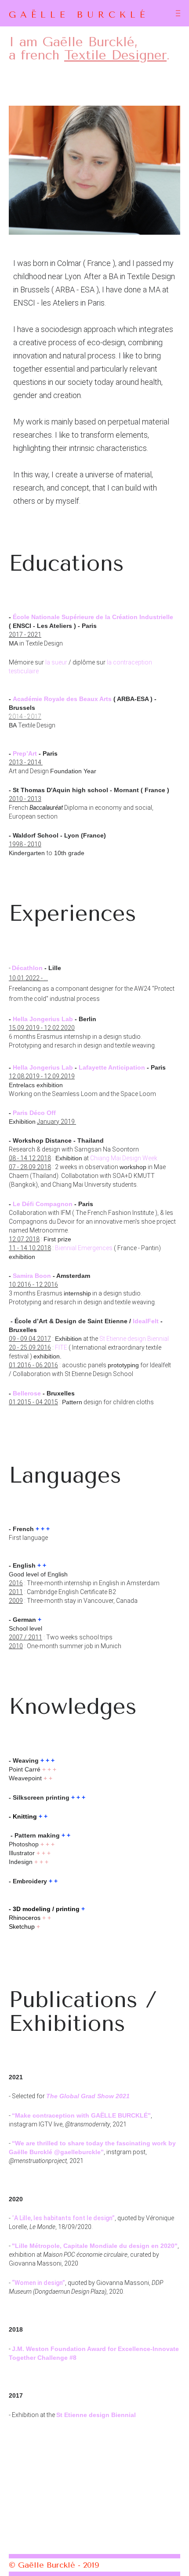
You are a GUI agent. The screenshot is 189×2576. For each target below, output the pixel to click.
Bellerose (27, 1393)
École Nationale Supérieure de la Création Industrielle (93, 617)
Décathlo (27, 968)
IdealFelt (146, 1321)
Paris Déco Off (34, 1113)
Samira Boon (32, 1276)
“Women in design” (38, 2283)
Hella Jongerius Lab (43, 1019)
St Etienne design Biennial (135, 1339)
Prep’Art (25, 753)
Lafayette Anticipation (112, 1067)
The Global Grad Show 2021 (88, 2096)
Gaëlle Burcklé (79, 15)
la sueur (56, 662)
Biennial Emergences (84, 1248)
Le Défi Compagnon (43, 1204)
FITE (61, 1347)
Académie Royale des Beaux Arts (62, 699)
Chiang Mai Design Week (124, 1158)
